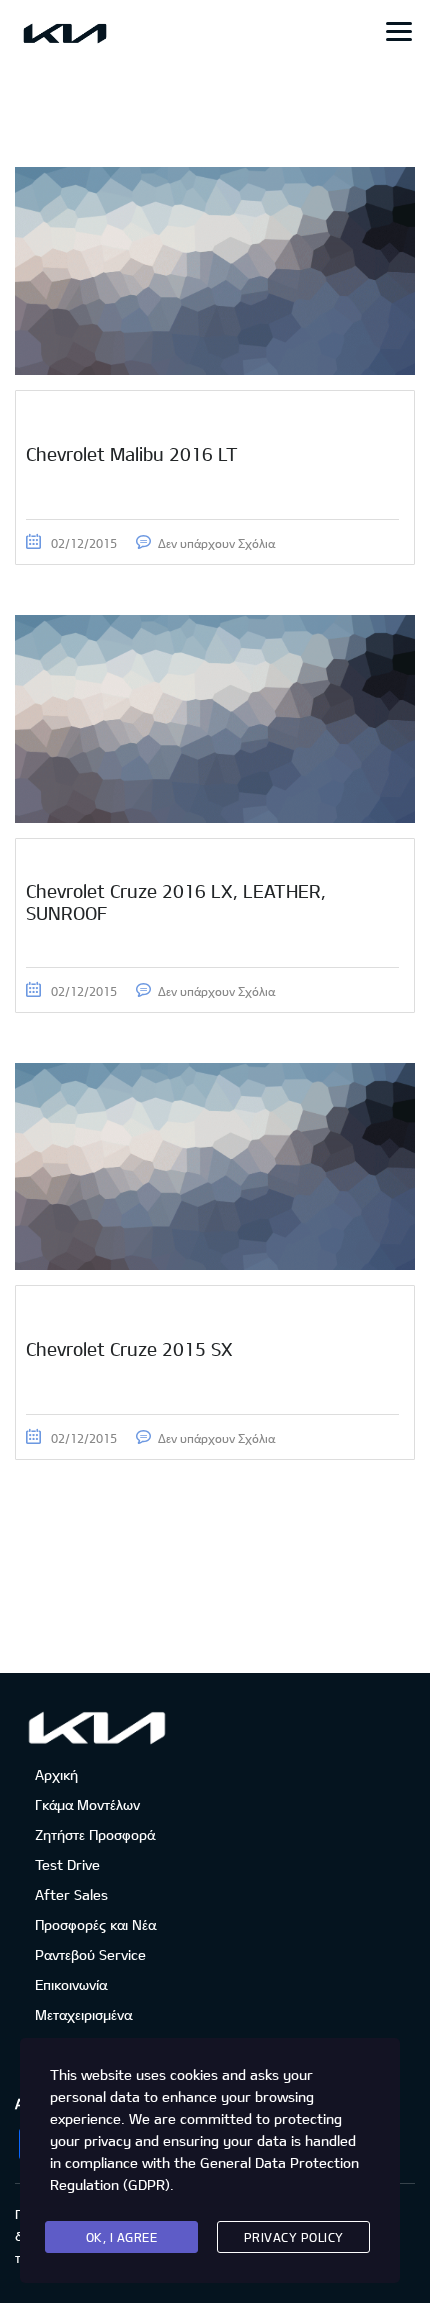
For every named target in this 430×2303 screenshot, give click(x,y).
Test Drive (67, 1864)
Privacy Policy (294, 2237)
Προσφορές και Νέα (95, 1924)
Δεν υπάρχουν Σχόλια (216, 543)
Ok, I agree (122, 2237)
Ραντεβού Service (90, 1954)
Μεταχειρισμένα (83, 2014)
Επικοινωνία (71, 1984)
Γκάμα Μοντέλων (87, 1804)
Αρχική (56, 1774)
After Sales (71, 1894)
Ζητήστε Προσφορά (95, 1834)
